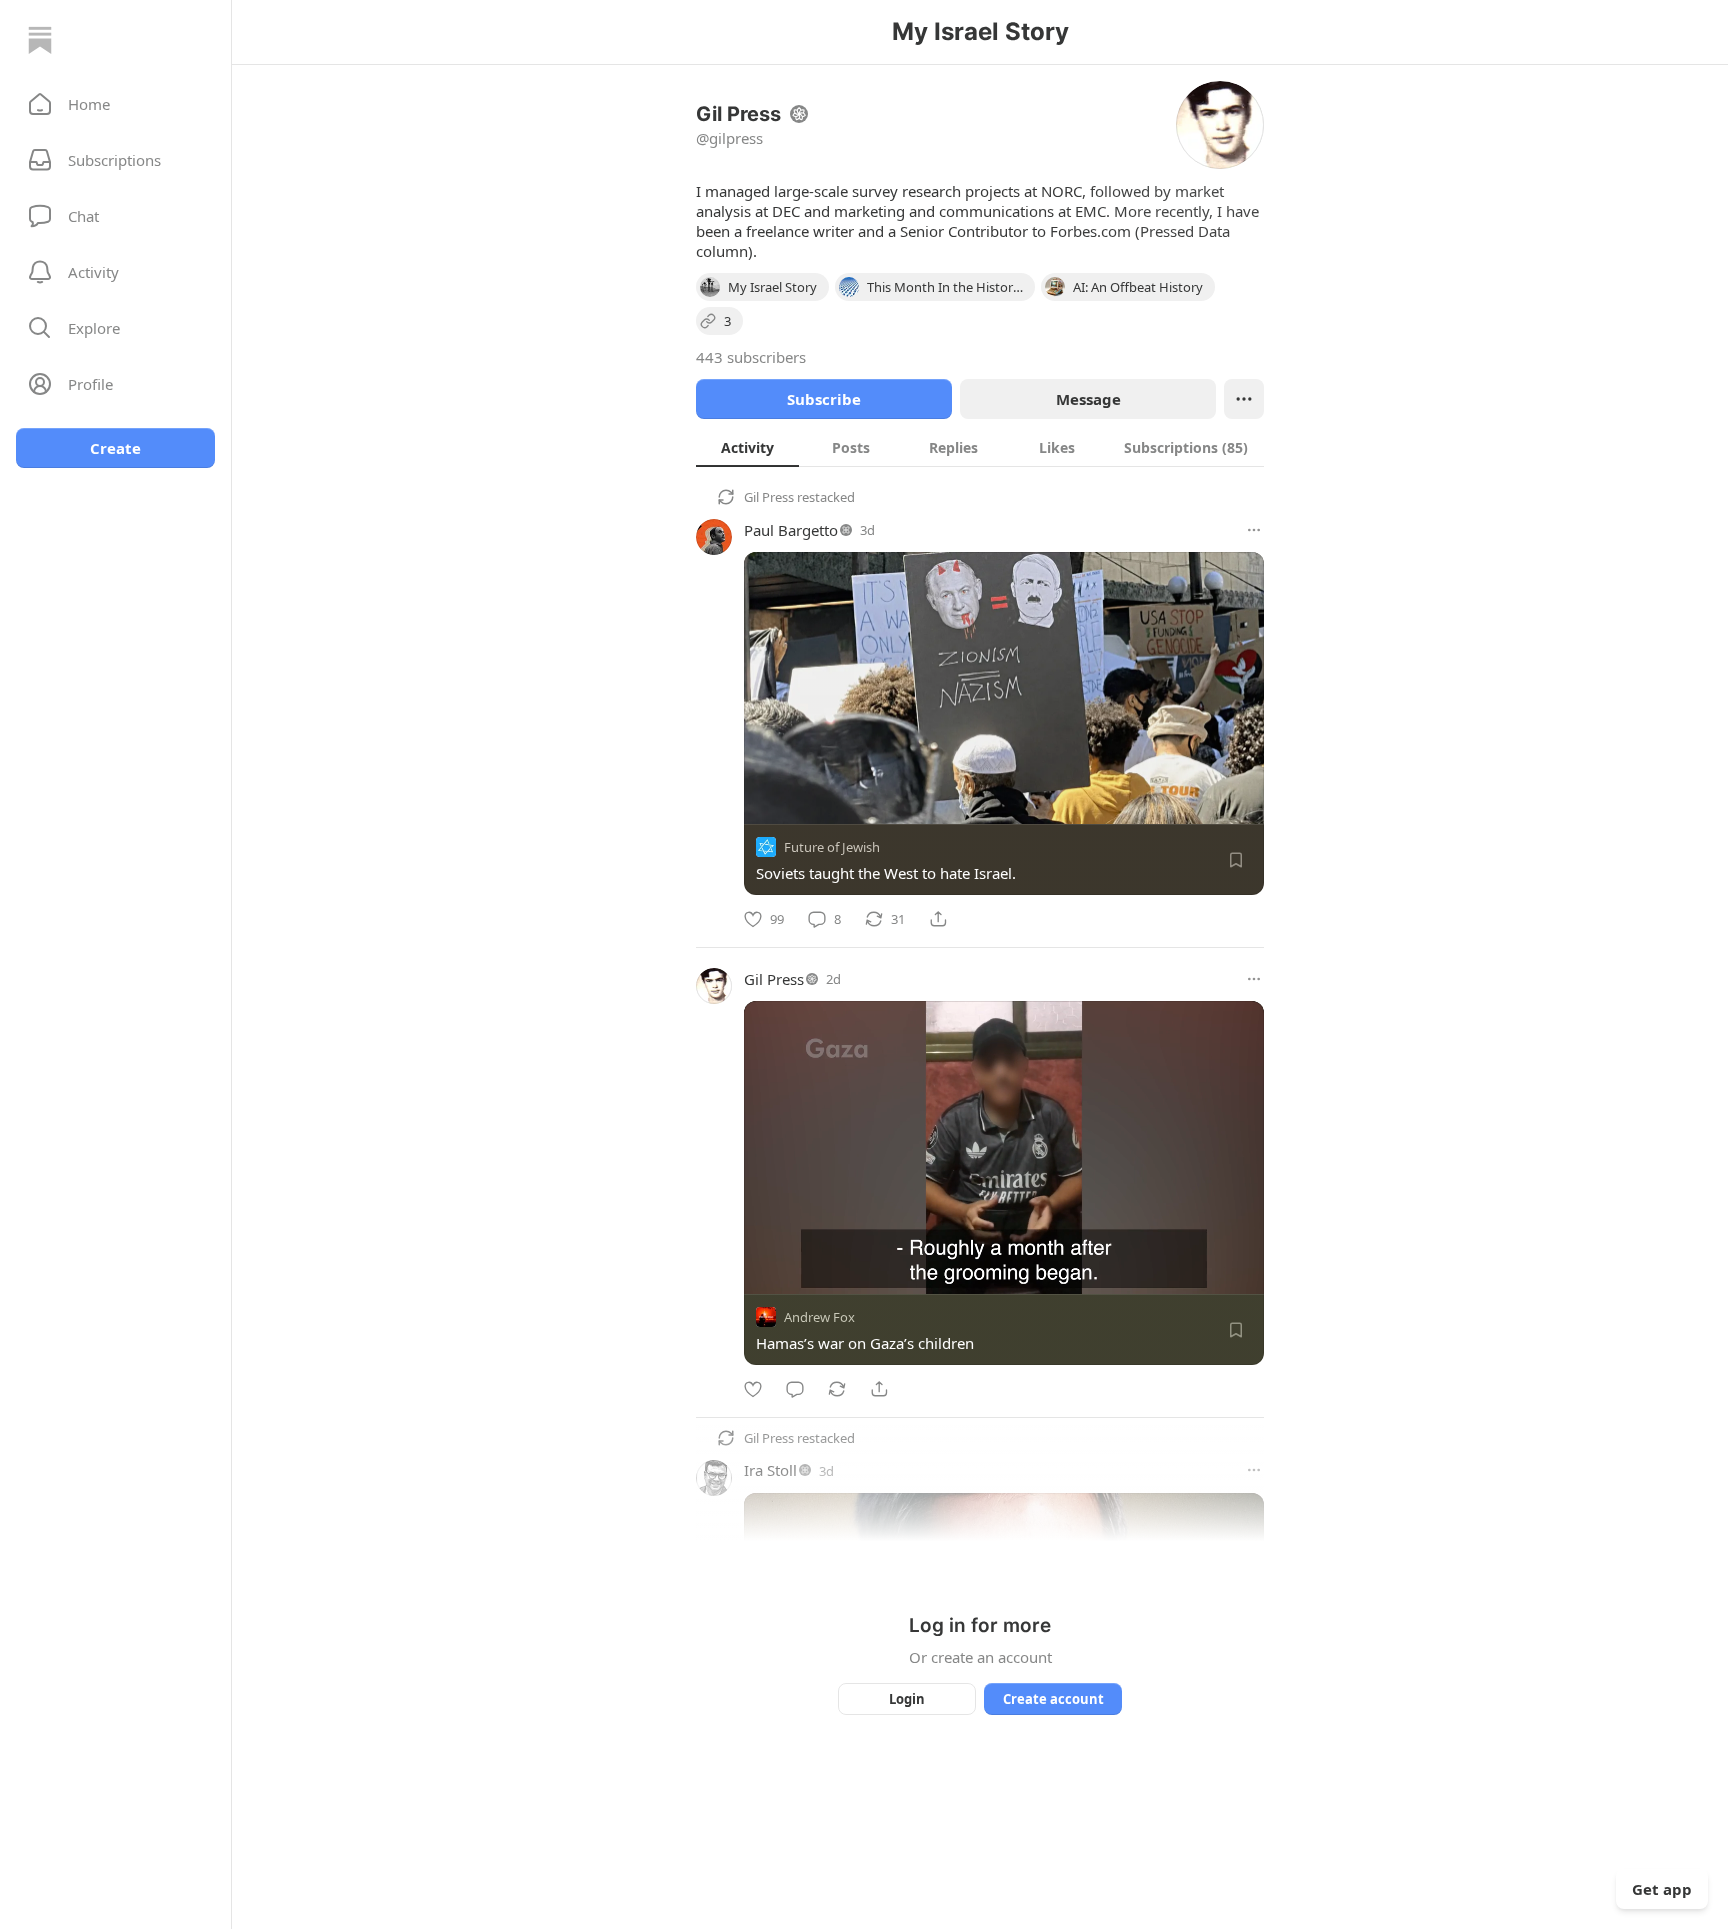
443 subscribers (751, 357)
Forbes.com (1090, 231)
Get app (1662, 1889)
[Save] (1236, 860)
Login (907, 1699)
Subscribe (824, 399)
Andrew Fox (819, 1317)
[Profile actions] (1244, 399)
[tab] (747, 447)
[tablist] (980, 447)
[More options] (1254, 530)
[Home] (40, 40)
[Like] (753, 1389)
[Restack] (837, 1389)
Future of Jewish (832, 847)
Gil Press (769, 497)
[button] (115, 104)
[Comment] (795, 1389)
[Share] (938, 919)
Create (115, 448)
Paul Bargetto (791, 530)
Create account (1053, 1699)
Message (1088, 399)
